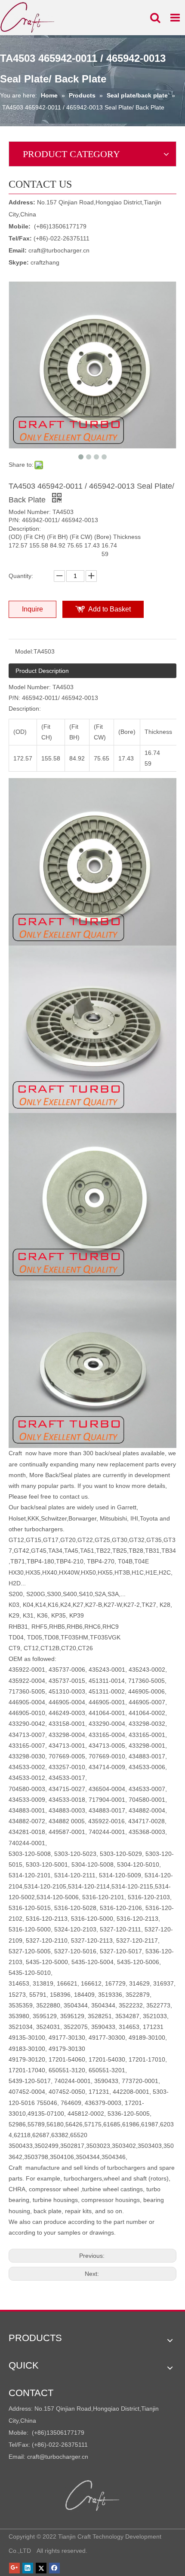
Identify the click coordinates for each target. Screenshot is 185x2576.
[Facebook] (54, 2568)
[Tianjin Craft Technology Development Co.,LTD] (93, 2496)
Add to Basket (109, 609)
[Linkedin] (28, 2568)
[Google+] (14, 2568)
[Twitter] (41, 2568)
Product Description (42, 671)
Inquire (32, 609)
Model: (24, 651)
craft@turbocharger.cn (59, 250)
